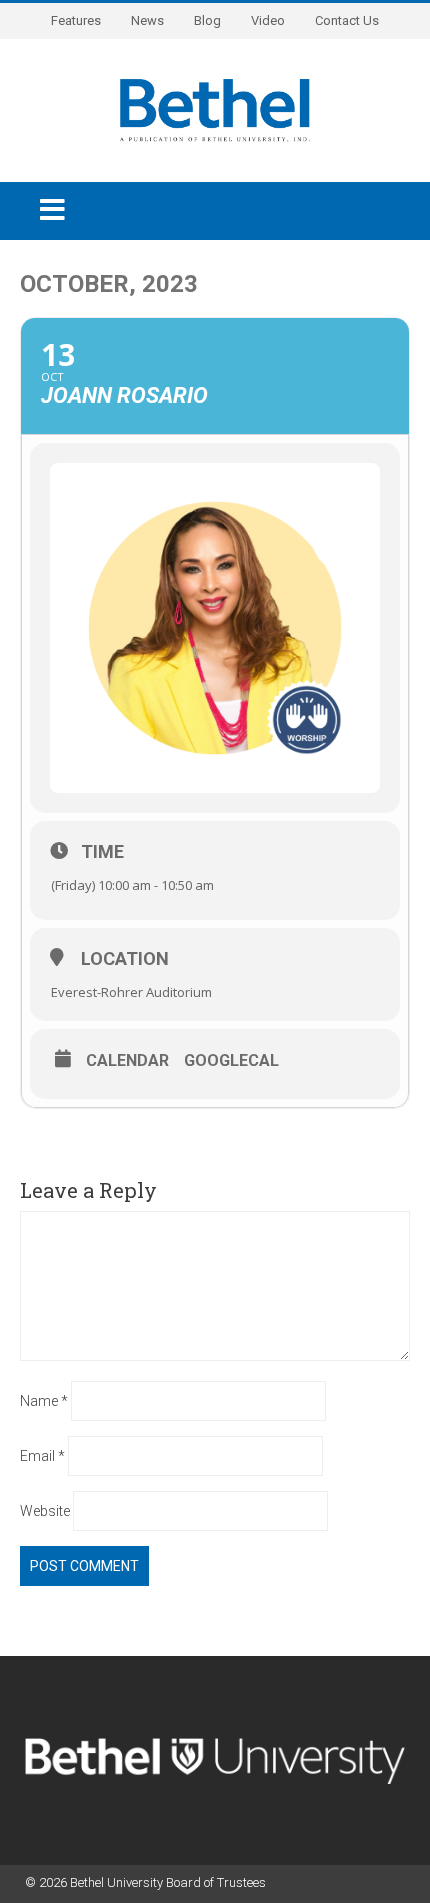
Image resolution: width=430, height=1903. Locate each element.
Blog (207, 20)
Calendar (127, 1061)
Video (268, 20)
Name (44, 1401)
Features (76, 20)
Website (45, 1511)
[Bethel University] (215, 109)
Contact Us (347, 20)
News (147, 20)
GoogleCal (231, 1061)
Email (42, 1456)
